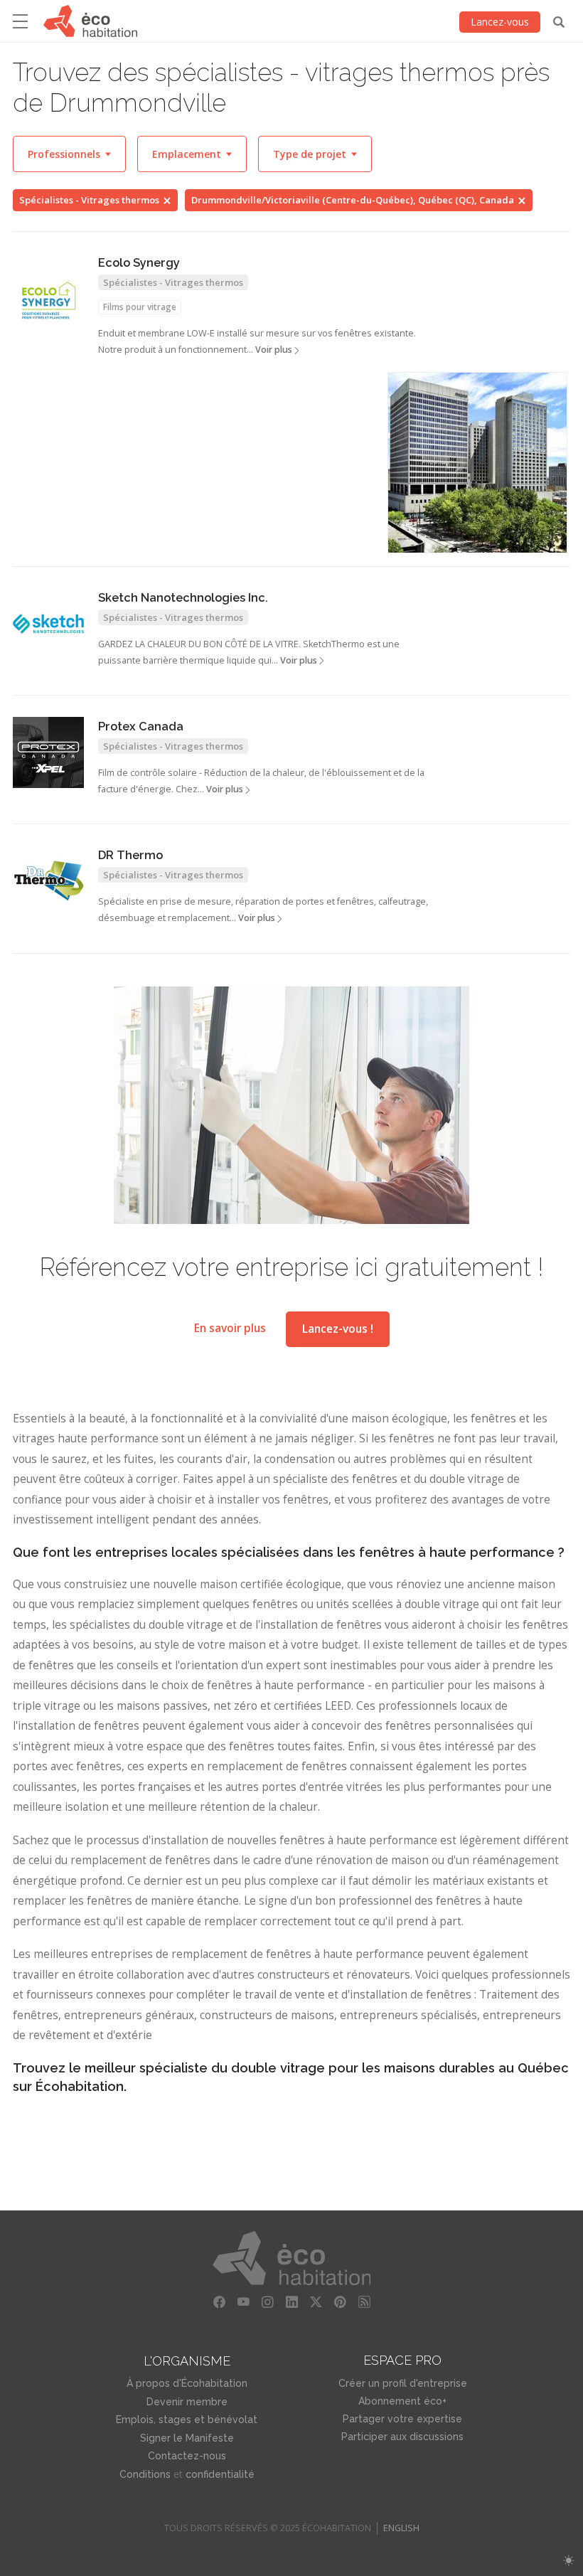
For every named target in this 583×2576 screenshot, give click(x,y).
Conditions (145, 2474)
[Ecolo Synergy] (48, 301)
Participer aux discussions (402, 2437)
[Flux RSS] (364, 2302)
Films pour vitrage (140, 307)
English (401, 2528)
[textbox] (69, 154)
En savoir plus (230, 1329)
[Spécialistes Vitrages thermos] (477, 463)
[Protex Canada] (48, 752)
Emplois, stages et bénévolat (187, 2420)
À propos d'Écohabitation (187, 2383)
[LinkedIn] (291, 2302)
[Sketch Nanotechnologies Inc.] (48, 624)
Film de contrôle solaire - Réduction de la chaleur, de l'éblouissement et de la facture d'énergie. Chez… (261, 781)
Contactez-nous (187, 2456)
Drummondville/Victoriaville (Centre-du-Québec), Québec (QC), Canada (353, 200)
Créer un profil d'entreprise (403, 2383)
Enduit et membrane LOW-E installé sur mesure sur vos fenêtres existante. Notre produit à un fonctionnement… (257, 341)
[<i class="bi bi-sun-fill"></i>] (568, 2561)
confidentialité (220, 2474)
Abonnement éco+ (402, 2401)
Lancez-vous (500, 22)
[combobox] (69, 154)
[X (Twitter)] (316, 2302)
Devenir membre (187, 2402)
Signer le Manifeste (187, 2438)
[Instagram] (267, 2302)
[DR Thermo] (48, 881)
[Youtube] (243, 2302)
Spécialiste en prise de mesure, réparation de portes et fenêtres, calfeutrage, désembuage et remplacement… (263, 910)
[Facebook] (219, 2302)
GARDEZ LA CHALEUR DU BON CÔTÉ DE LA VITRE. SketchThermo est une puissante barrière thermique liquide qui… (249, 652)
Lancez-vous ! (338, 1329)
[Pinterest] (340, 2302)
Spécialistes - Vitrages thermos (89, 200)
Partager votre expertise (402, 2419)
